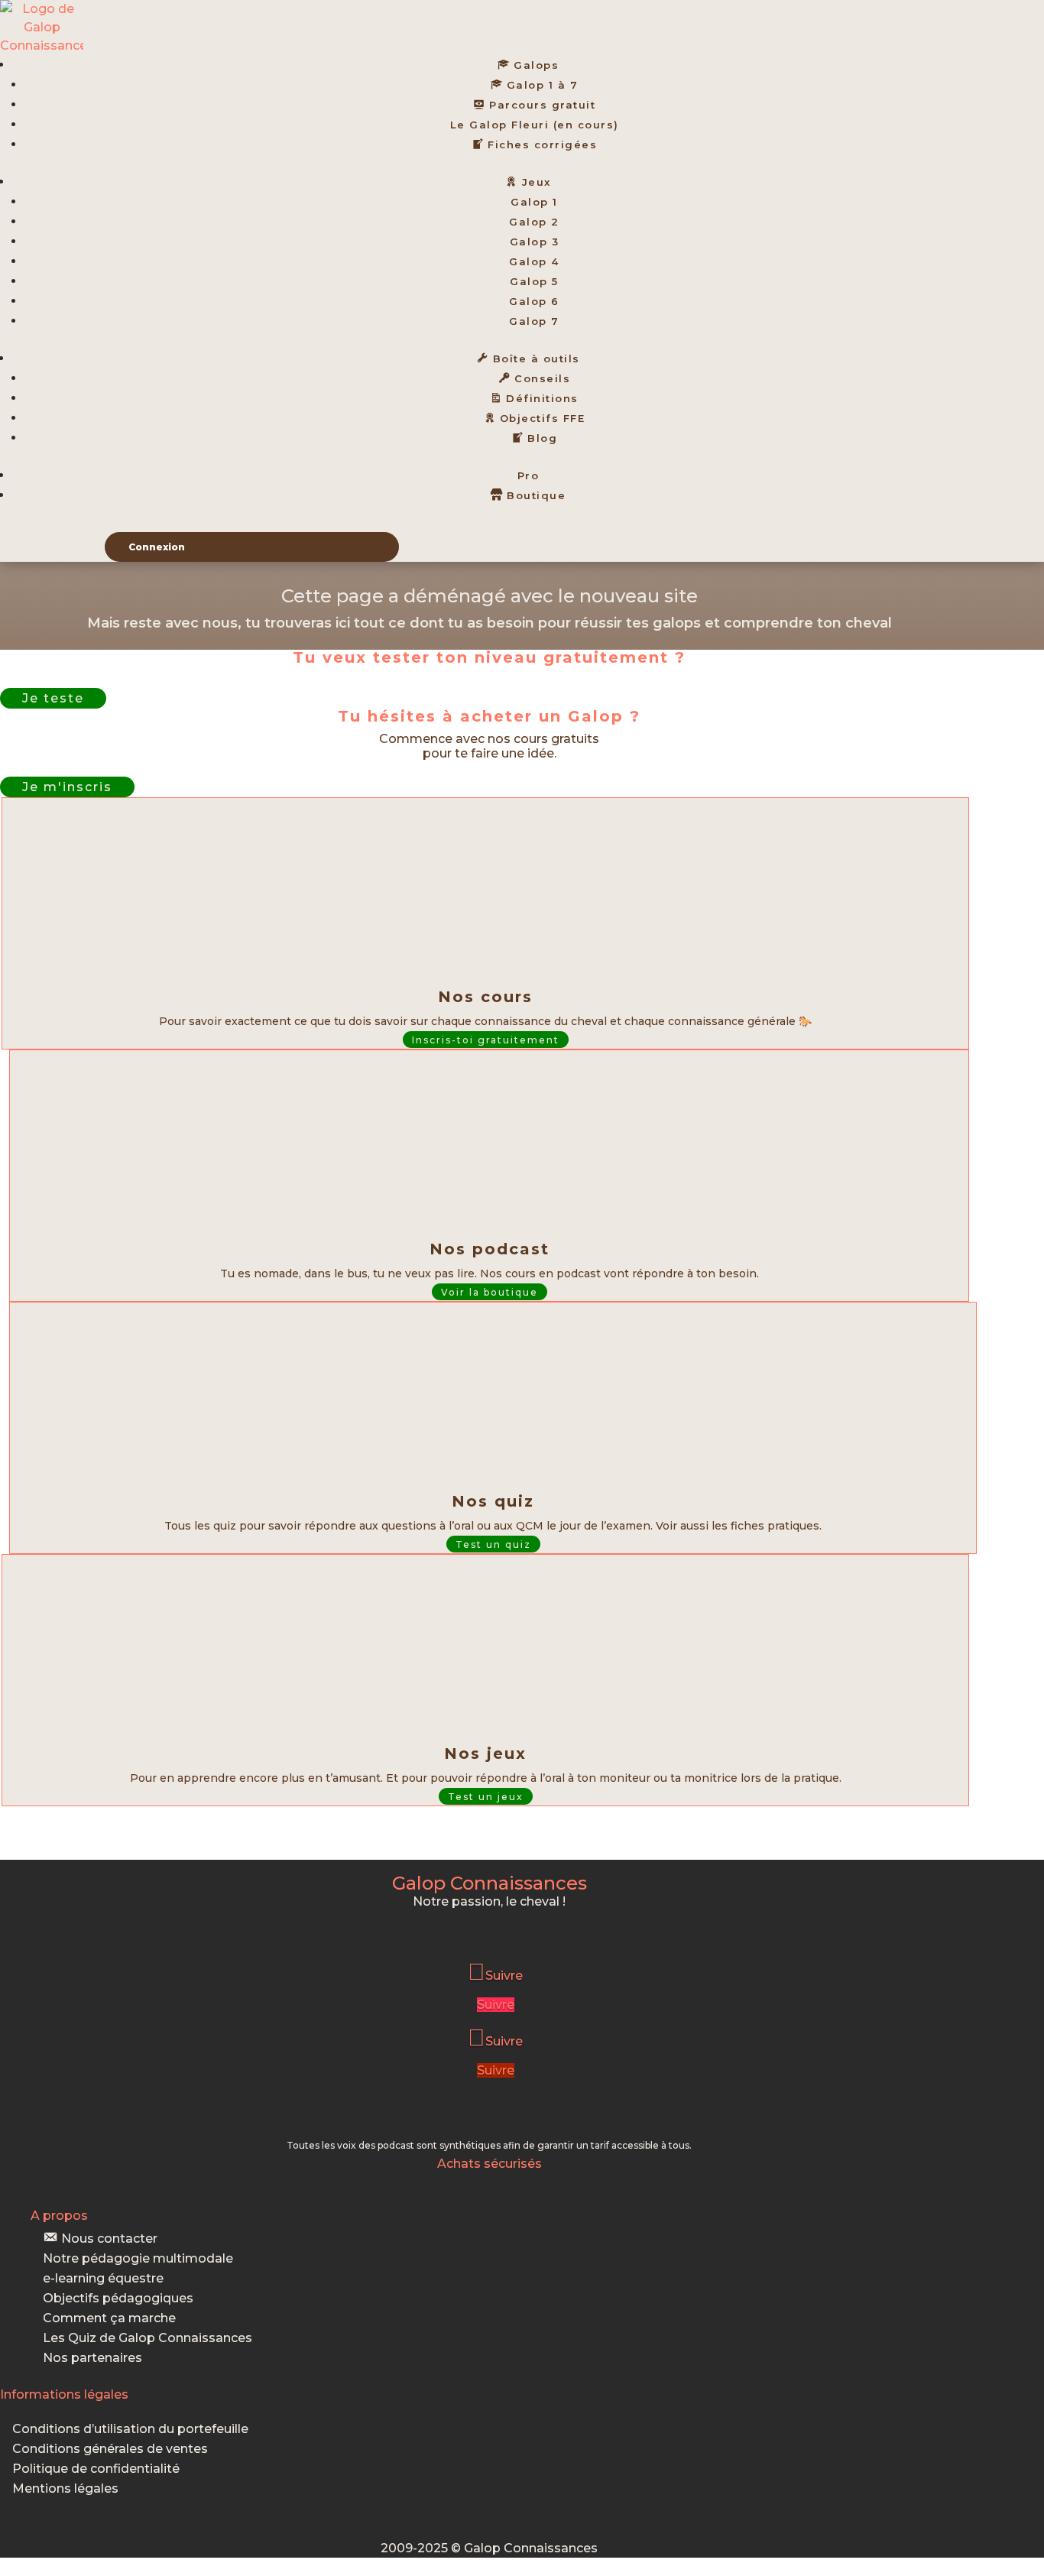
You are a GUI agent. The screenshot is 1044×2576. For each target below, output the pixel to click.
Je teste (53, 698)
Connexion (157, 547)
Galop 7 (534, 321)
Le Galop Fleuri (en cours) (535, 125)
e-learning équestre (103, 2278)
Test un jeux (486, 1797)
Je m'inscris (67, 787)
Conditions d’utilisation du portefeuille (130, 2429)
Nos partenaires (92, 2358)
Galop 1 (534, 202)
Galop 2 (534, 222)
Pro (528, 475)
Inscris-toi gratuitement (486, 1040)
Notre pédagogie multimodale (138, 2258)
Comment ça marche (109, 2318)
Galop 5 (534, 281)
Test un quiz (493, 1544)
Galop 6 (534, 301)
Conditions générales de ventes (110, 2449)
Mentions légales (65, 2488)
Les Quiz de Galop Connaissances (148, 2338)
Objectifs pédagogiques (118, 2298)
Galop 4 (534, 261)
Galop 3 (535, 242)
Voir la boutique (490, 1292)
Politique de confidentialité (96, 2469)
